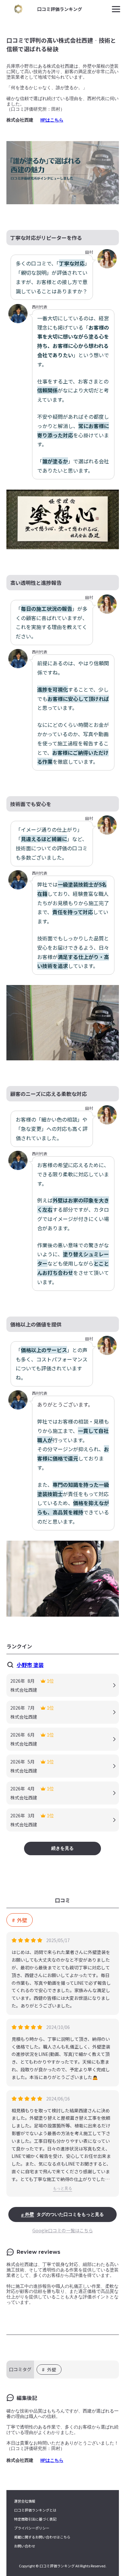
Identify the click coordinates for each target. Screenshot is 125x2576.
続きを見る (63, 1848)
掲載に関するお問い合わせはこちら (42, 2537)
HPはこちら (52, 120)
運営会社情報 (25, 2501)
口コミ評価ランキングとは (35, 2510)
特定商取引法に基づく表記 (35, 2519)
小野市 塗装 (30, 1665)
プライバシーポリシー (32, 2528)
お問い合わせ (25, 2546)
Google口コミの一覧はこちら (63, 2230)
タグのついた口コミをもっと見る (64, 2214)
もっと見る (63, 2188)
